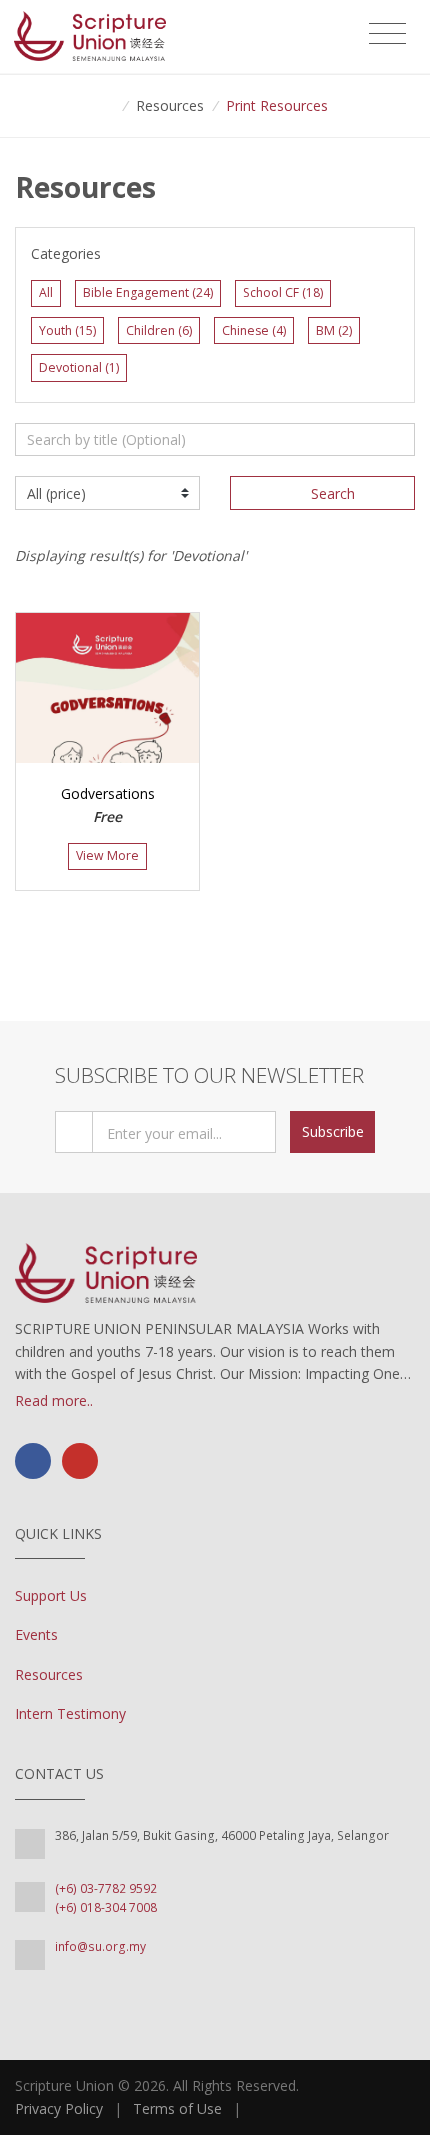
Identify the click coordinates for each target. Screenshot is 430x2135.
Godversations (108, 793)
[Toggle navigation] (387, 34)
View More (107, 855)
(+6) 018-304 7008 (106, 1907)
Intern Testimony (70, 1713)
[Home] (107, 105)
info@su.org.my (100, 1946)
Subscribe (333, 1131)
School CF (283, 292)
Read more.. (54, 1400)
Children (159, 330)
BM (334, 330)
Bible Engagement (148, 292)
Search (333, 493)
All (46, 292)
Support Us (51, 1595)
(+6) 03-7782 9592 (106, 1888)
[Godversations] (107, 688)
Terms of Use (177, 2108)
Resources (49, 1674)
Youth (67, 330)
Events (36, 1634)
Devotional (79, 367)
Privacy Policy (59, 2108)
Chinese (254, 330)
